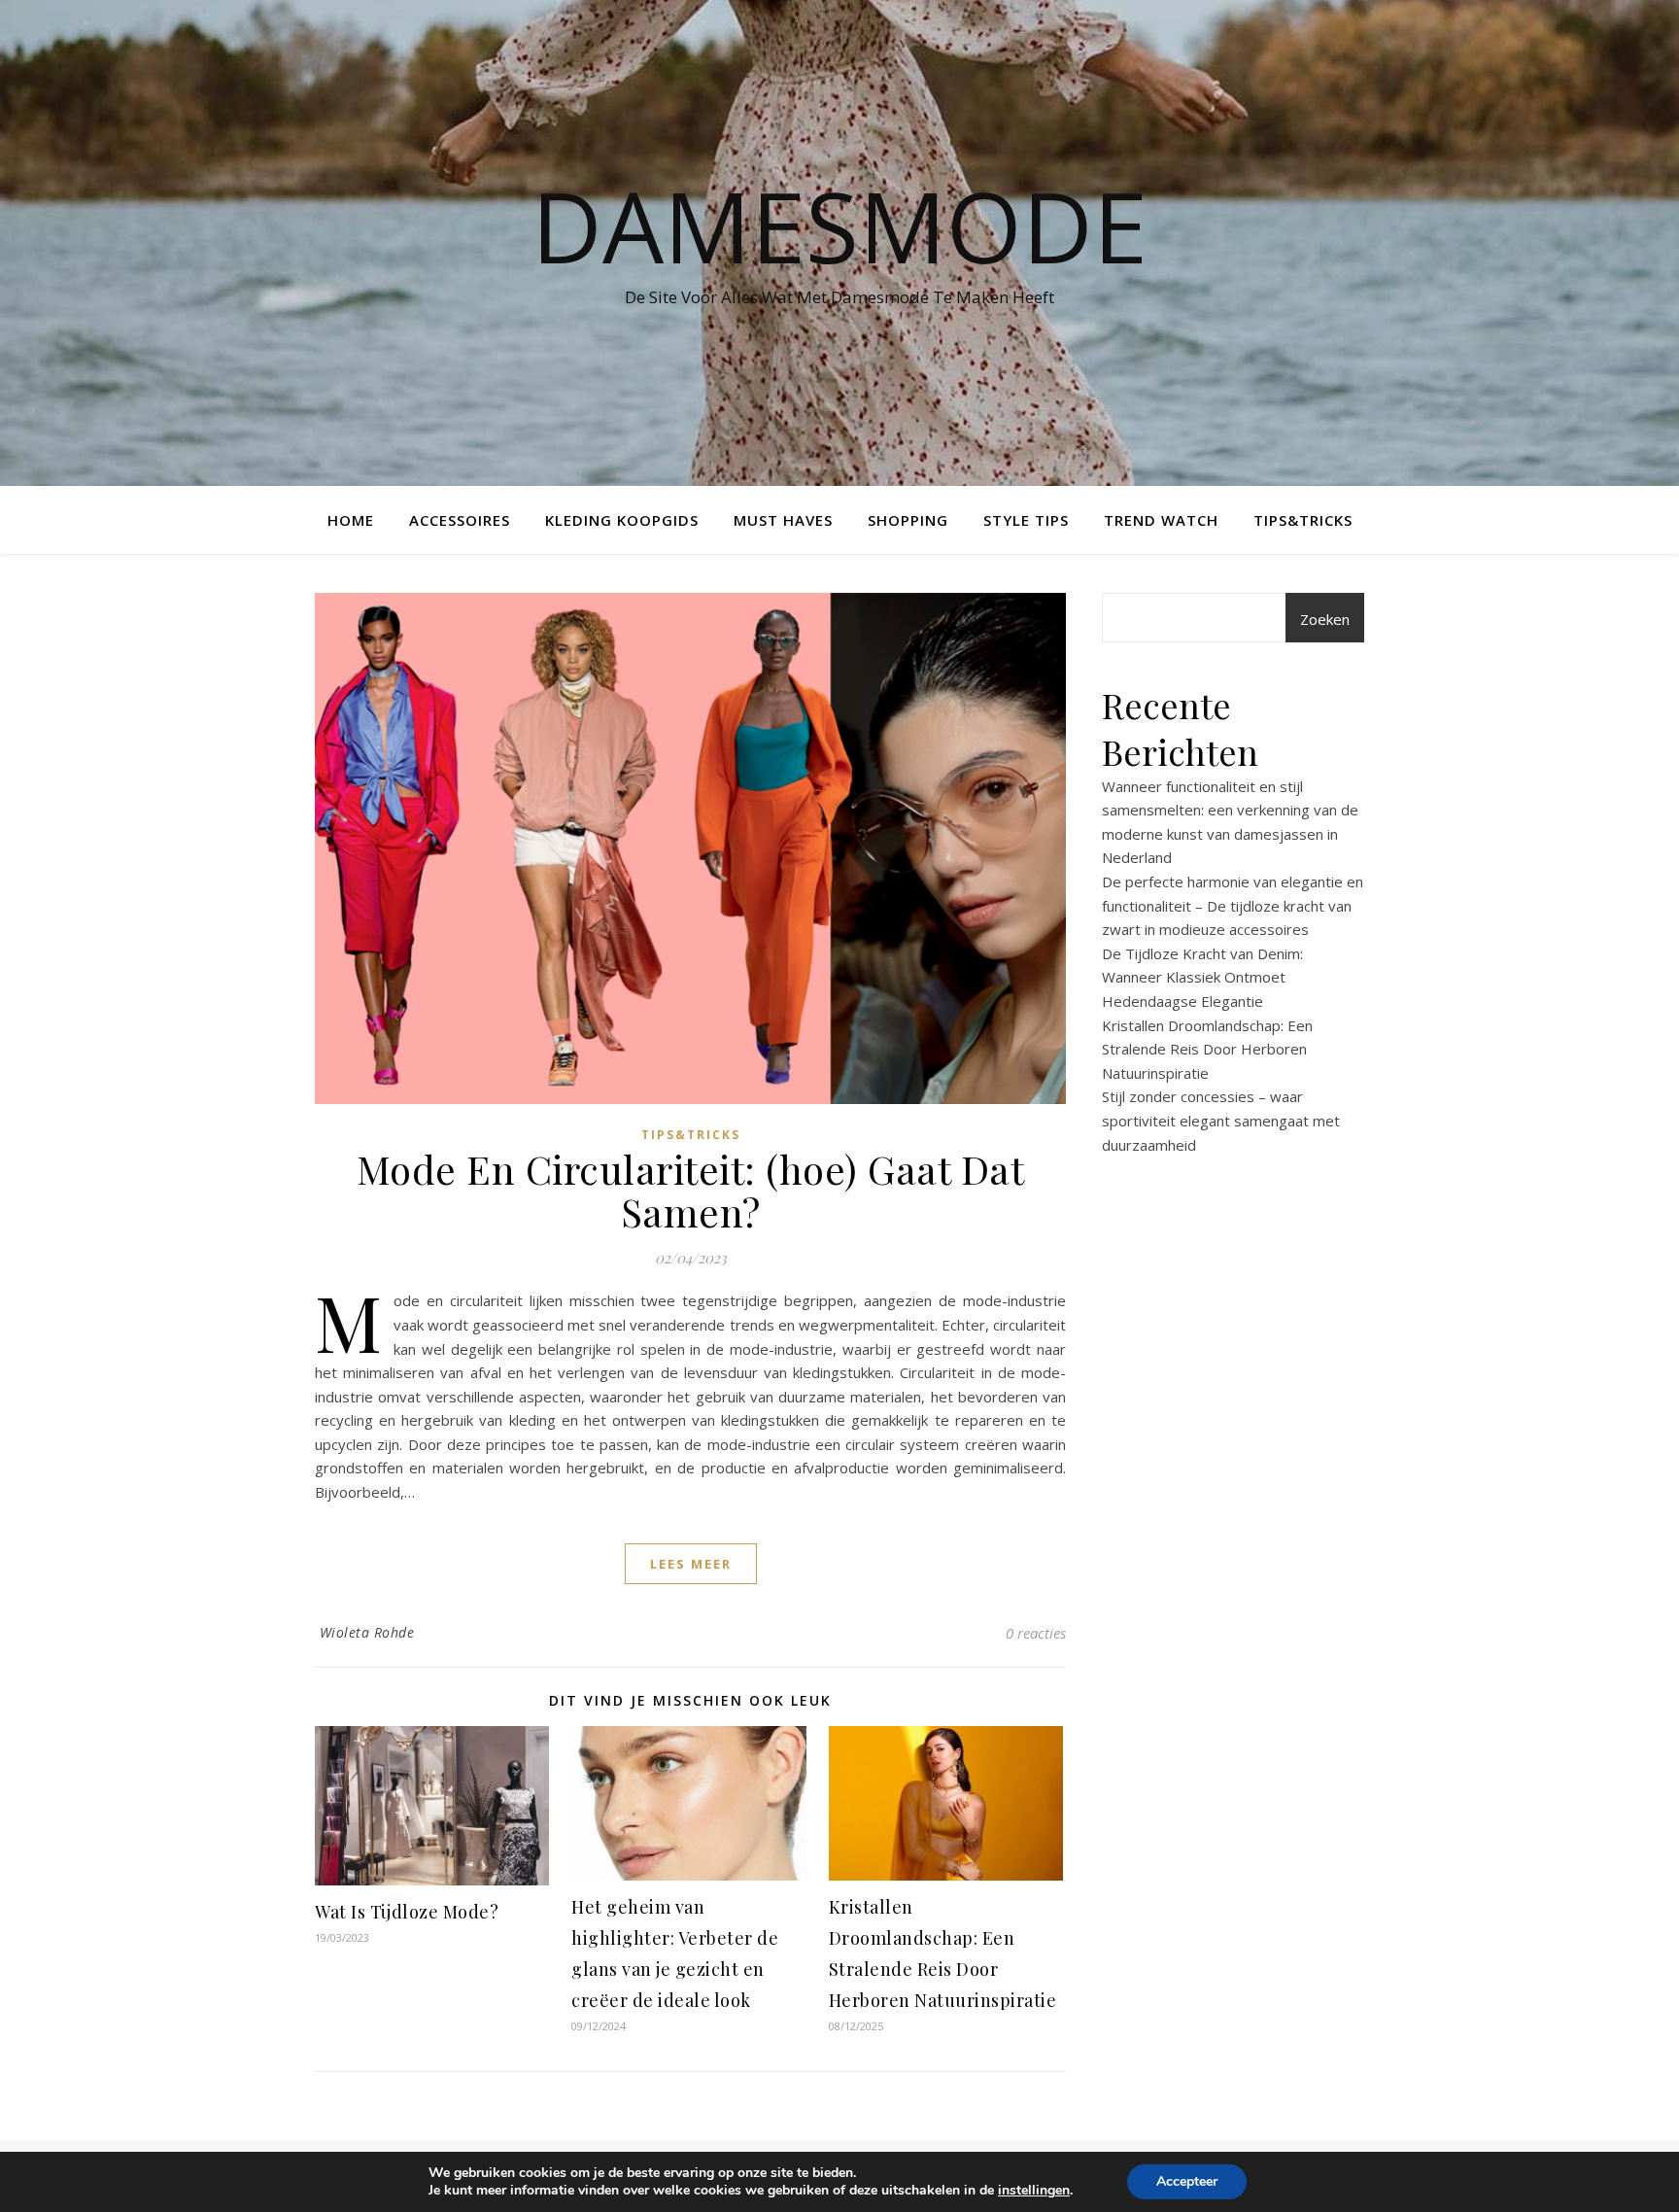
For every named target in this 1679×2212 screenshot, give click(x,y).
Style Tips (1026, 520)
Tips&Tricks (1303, 520)
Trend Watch (1161, 520)
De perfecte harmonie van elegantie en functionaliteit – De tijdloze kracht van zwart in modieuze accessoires (1233, 905)
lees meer (691, 1564)
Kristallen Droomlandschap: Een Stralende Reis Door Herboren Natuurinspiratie (1207, 1049)
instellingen (1034, 2191)
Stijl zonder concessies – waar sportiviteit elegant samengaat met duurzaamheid (1221, 1120)
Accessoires (460, 520)
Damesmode (839, 225)
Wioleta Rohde (367, 1632)
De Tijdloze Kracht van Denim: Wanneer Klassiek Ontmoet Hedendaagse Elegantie (1202, 977)
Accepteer (1187, 2181)
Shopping (908, 520)
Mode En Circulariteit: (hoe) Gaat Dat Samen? (691, 1190)
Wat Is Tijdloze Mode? (407, 1912)
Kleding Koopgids (622, 520)
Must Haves (783, 520)
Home (351, 520)
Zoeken (1325, 619)
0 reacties (1036, 1633)
